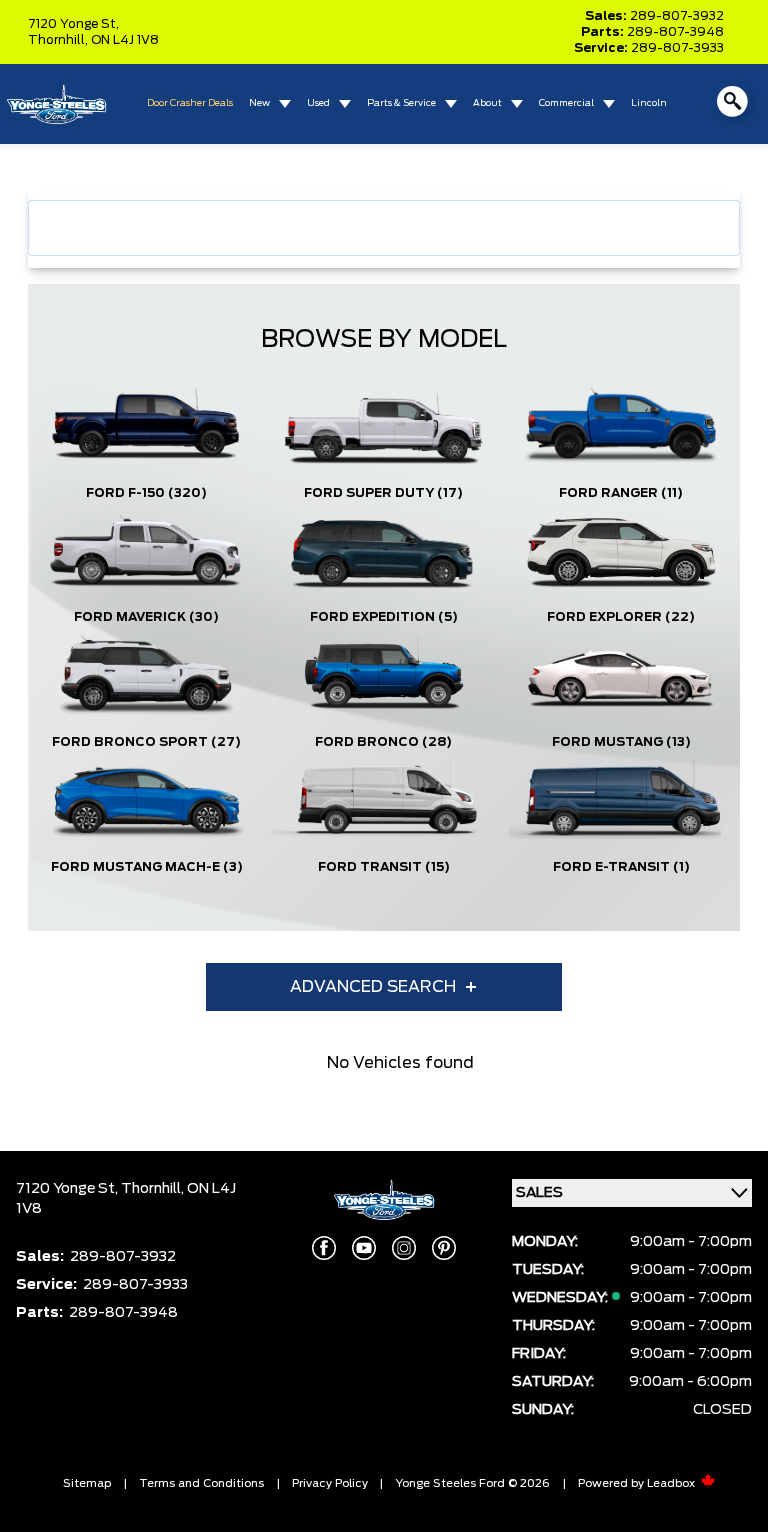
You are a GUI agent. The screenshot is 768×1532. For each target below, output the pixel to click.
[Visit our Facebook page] (324, 1248)
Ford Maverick (146, 617)
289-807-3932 (677, 16)
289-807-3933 (677, 48)
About (487, 103)
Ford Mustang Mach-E (147, 867)
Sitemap (87, 1483)
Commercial (566, 103)
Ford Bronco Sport (146, 742)
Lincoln (649, 103)
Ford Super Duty (383, 493)
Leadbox (672, 1483)
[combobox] (384, 228)
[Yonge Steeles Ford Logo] (56, 104)
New (259, 103)
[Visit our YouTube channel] (364, 1248)
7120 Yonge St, (73, 24)
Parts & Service (401, 103)
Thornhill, (59, 40)
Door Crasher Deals (190, 103)
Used (318, 103)
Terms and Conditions (201, 1483)
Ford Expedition (384, 617)
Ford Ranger (621, 493)
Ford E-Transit (621, 867)
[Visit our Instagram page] (404, 1248)
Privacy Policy (330, 1483)
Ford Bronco (383, 742)
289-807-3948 (675, 32)
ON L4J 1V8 (125, 40)
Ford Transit (384, 867)
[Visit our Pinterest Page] (444, 1248)
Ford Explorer (621, 617)
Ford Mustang (621, 742)
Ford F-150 (146, 493)
